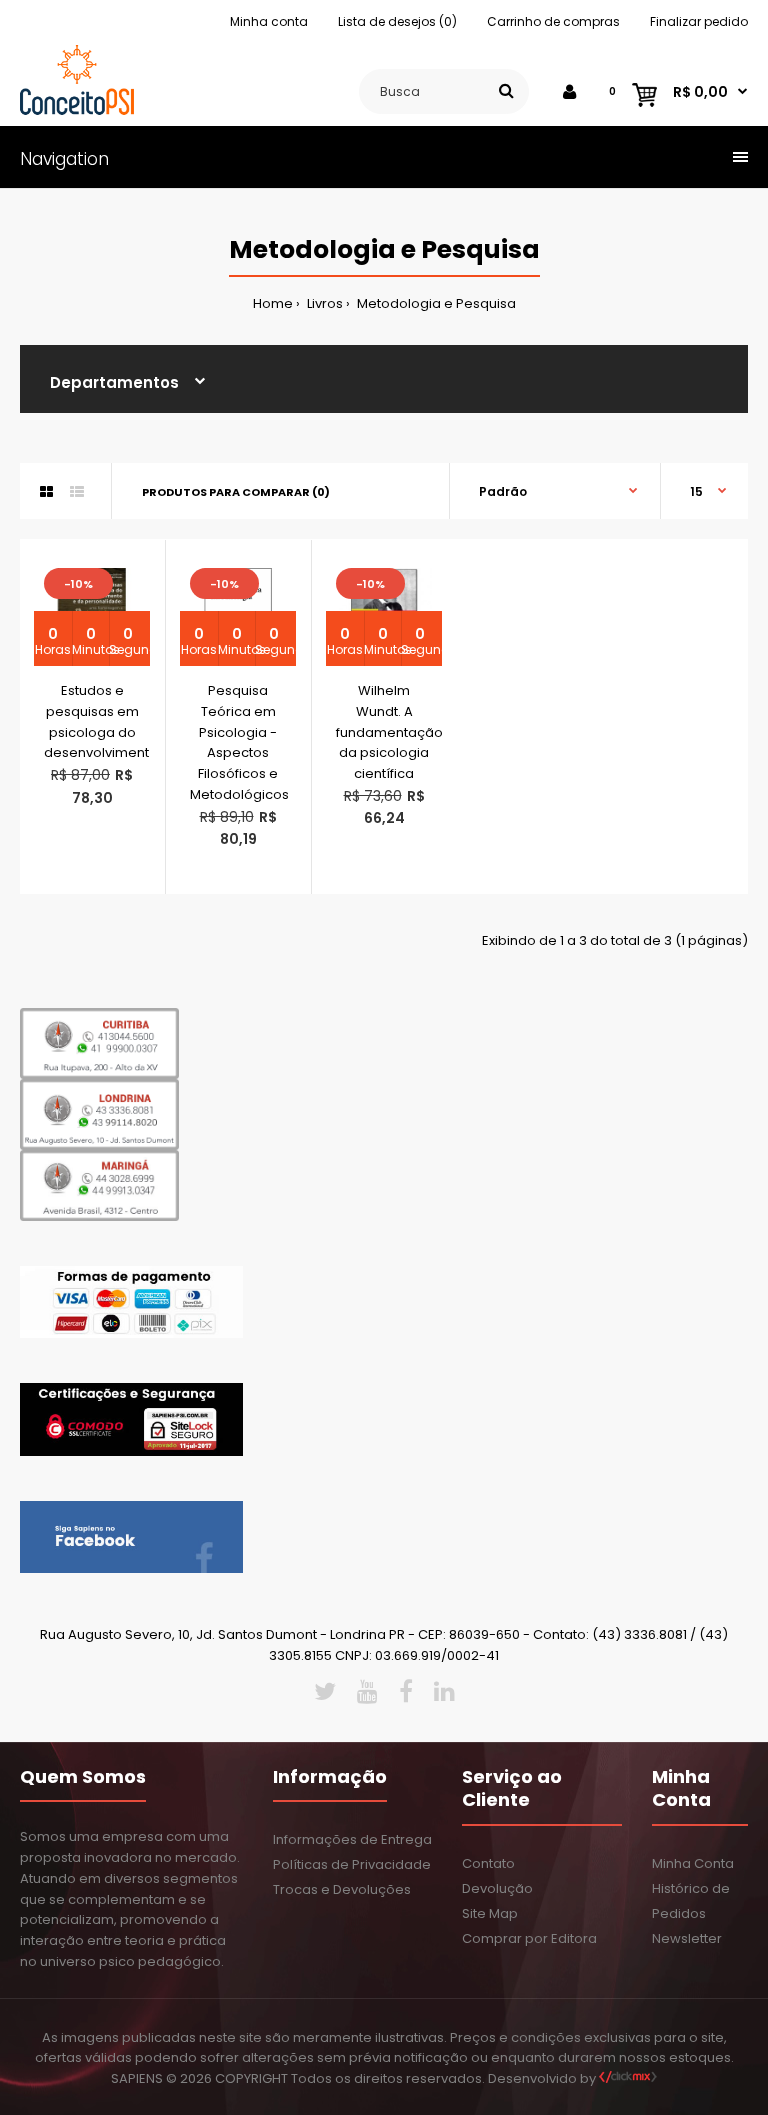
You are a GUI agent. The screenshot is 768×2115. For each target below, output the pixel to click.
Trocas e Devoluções (342, 1889)
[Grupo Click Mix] (628, 2078)
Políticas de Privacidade (352, 1864)
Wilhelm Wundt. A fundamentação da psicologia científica (389, 732)
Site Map (490, 1913)
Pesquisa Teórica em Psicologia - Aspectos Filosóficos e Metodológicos (239, 742)
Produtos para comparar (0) (236, 492)
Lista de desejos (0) (397, 21)
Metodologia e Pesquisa (435, 303)
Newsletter (687, 1938)
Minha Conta (693, 1863)
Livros (323, 303)
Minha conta (269, 21)
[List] (77, 492)
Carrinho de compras (553, 21)
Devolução (497, 1888)
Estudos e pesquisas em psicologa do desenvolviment (96, 721)
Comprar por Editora (529, 1938)
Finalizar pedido (699, 21)
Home (273, 303)
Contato (488, 1863)
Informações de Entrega (352, 1839)
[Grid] (46, 492)
